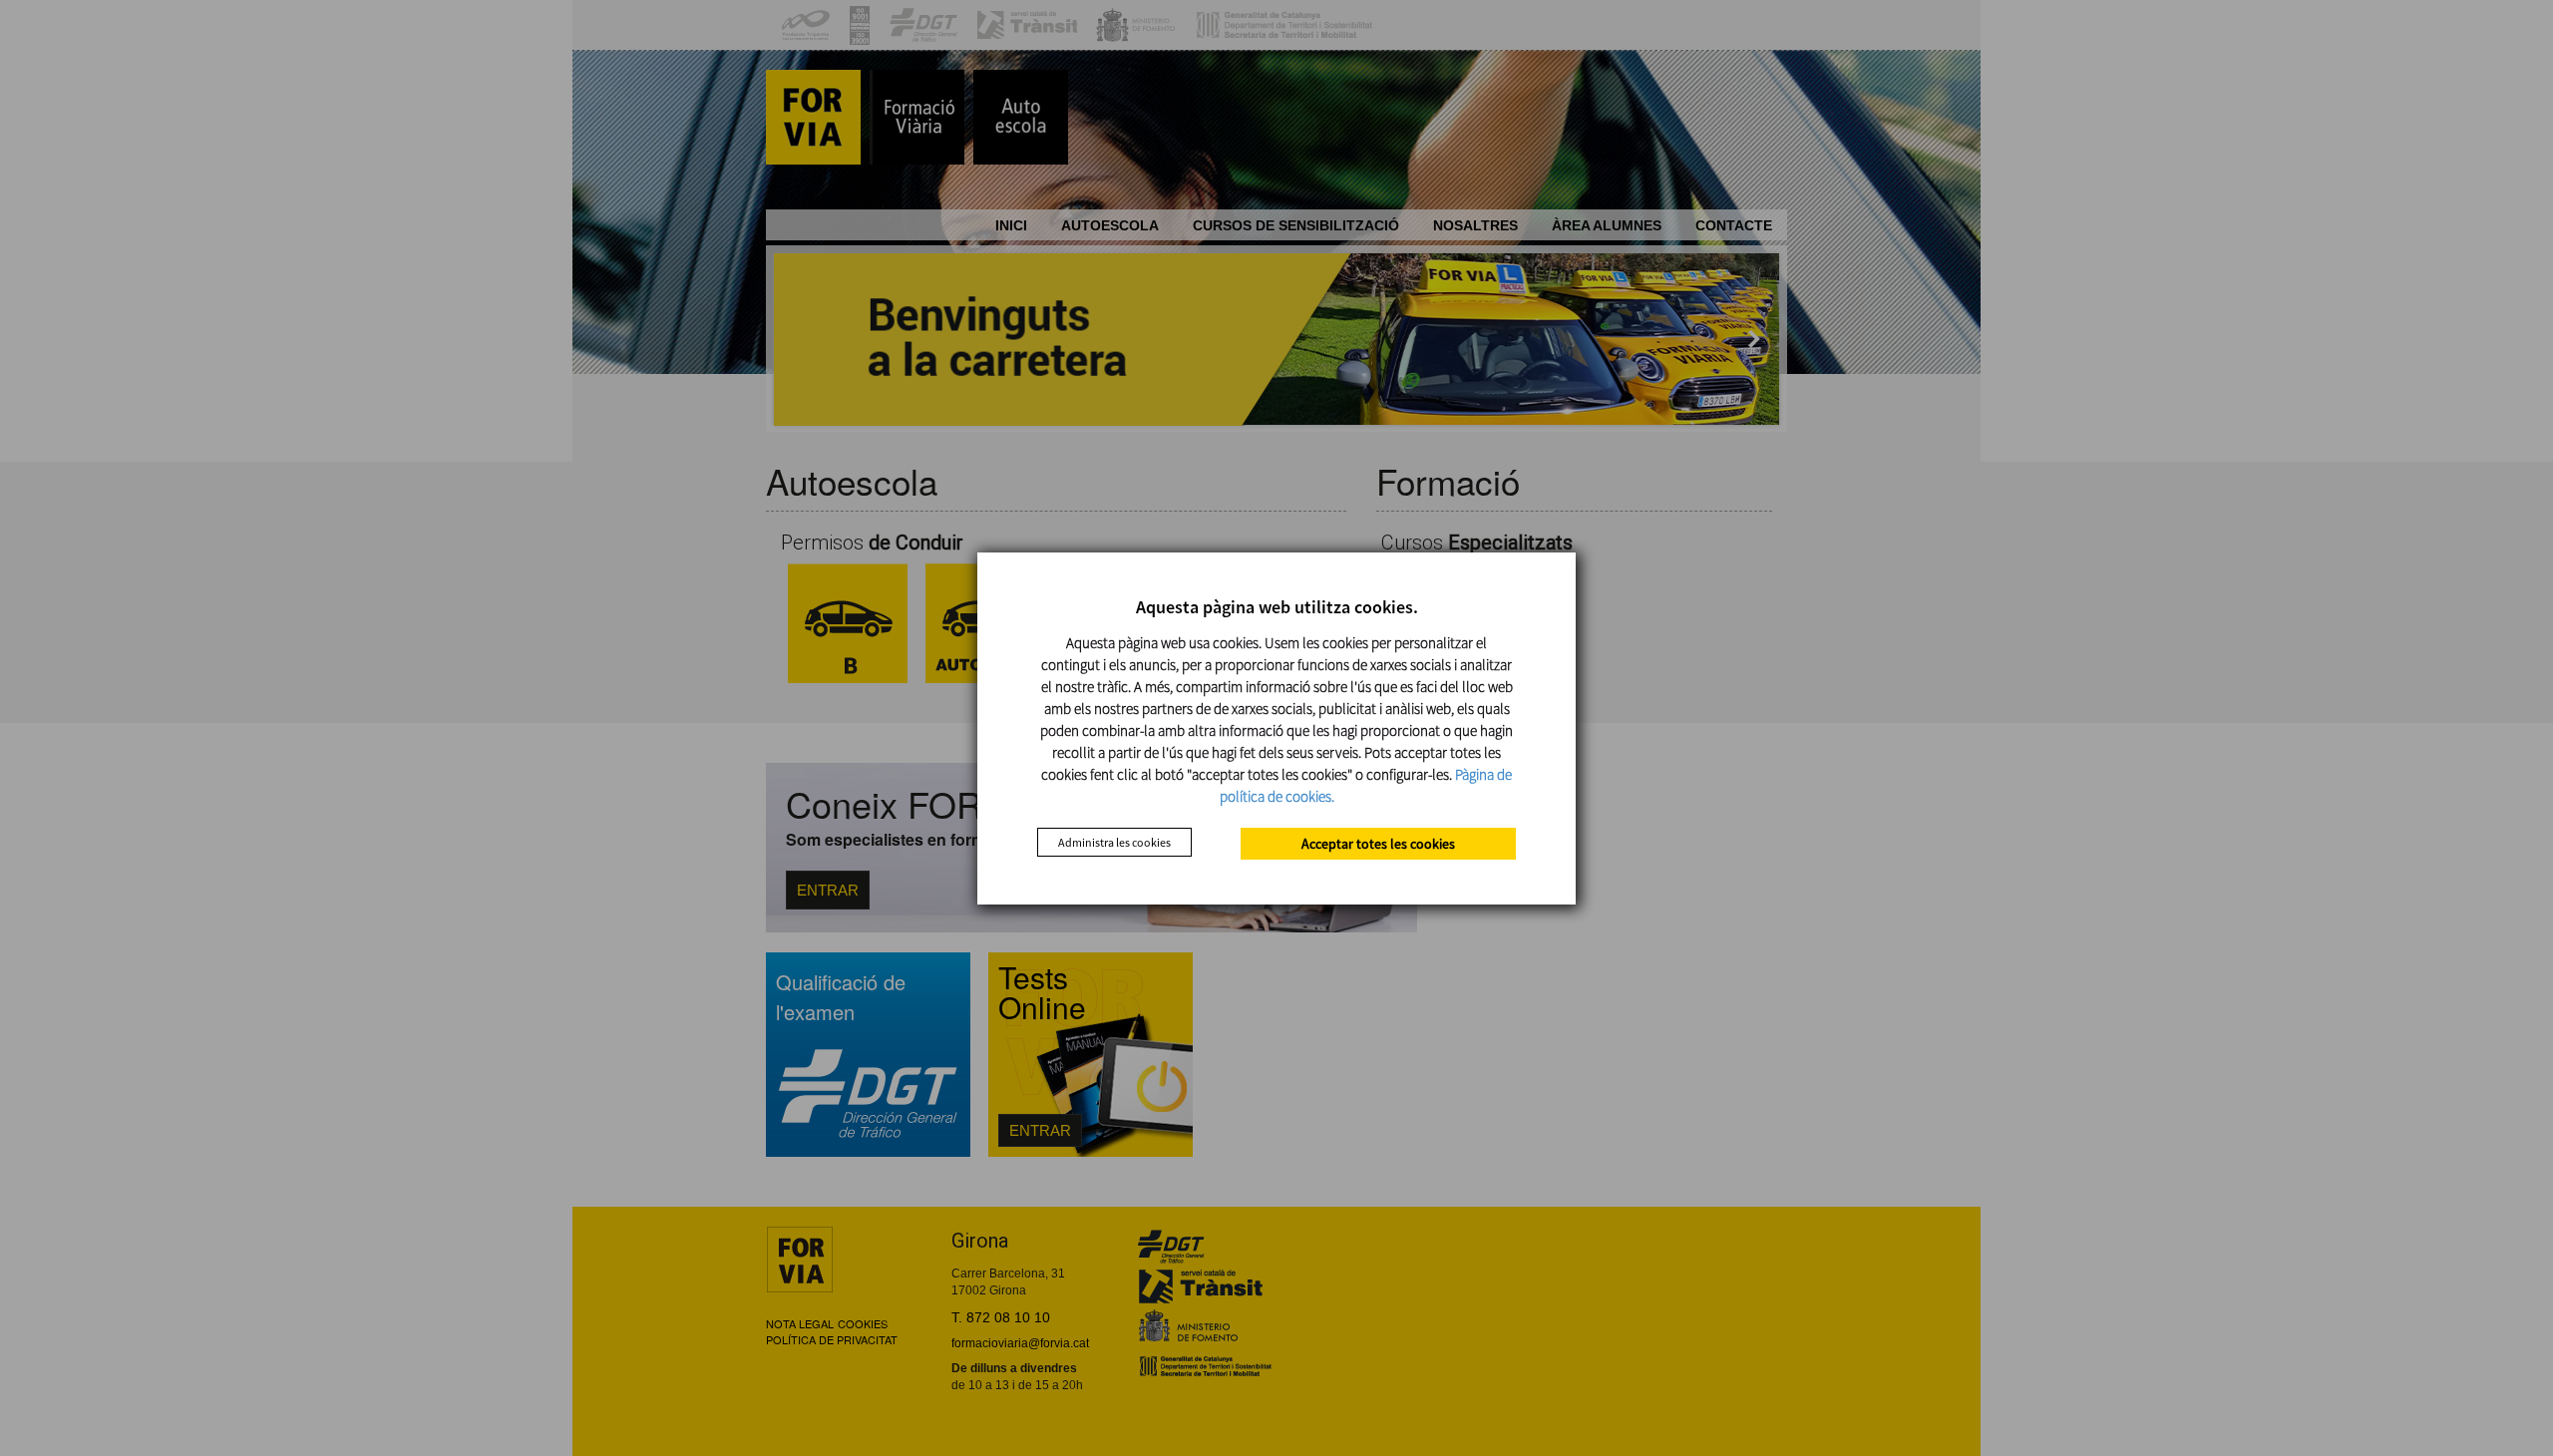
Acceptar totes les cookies (1378, 844)
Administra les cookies (1114, 842)
